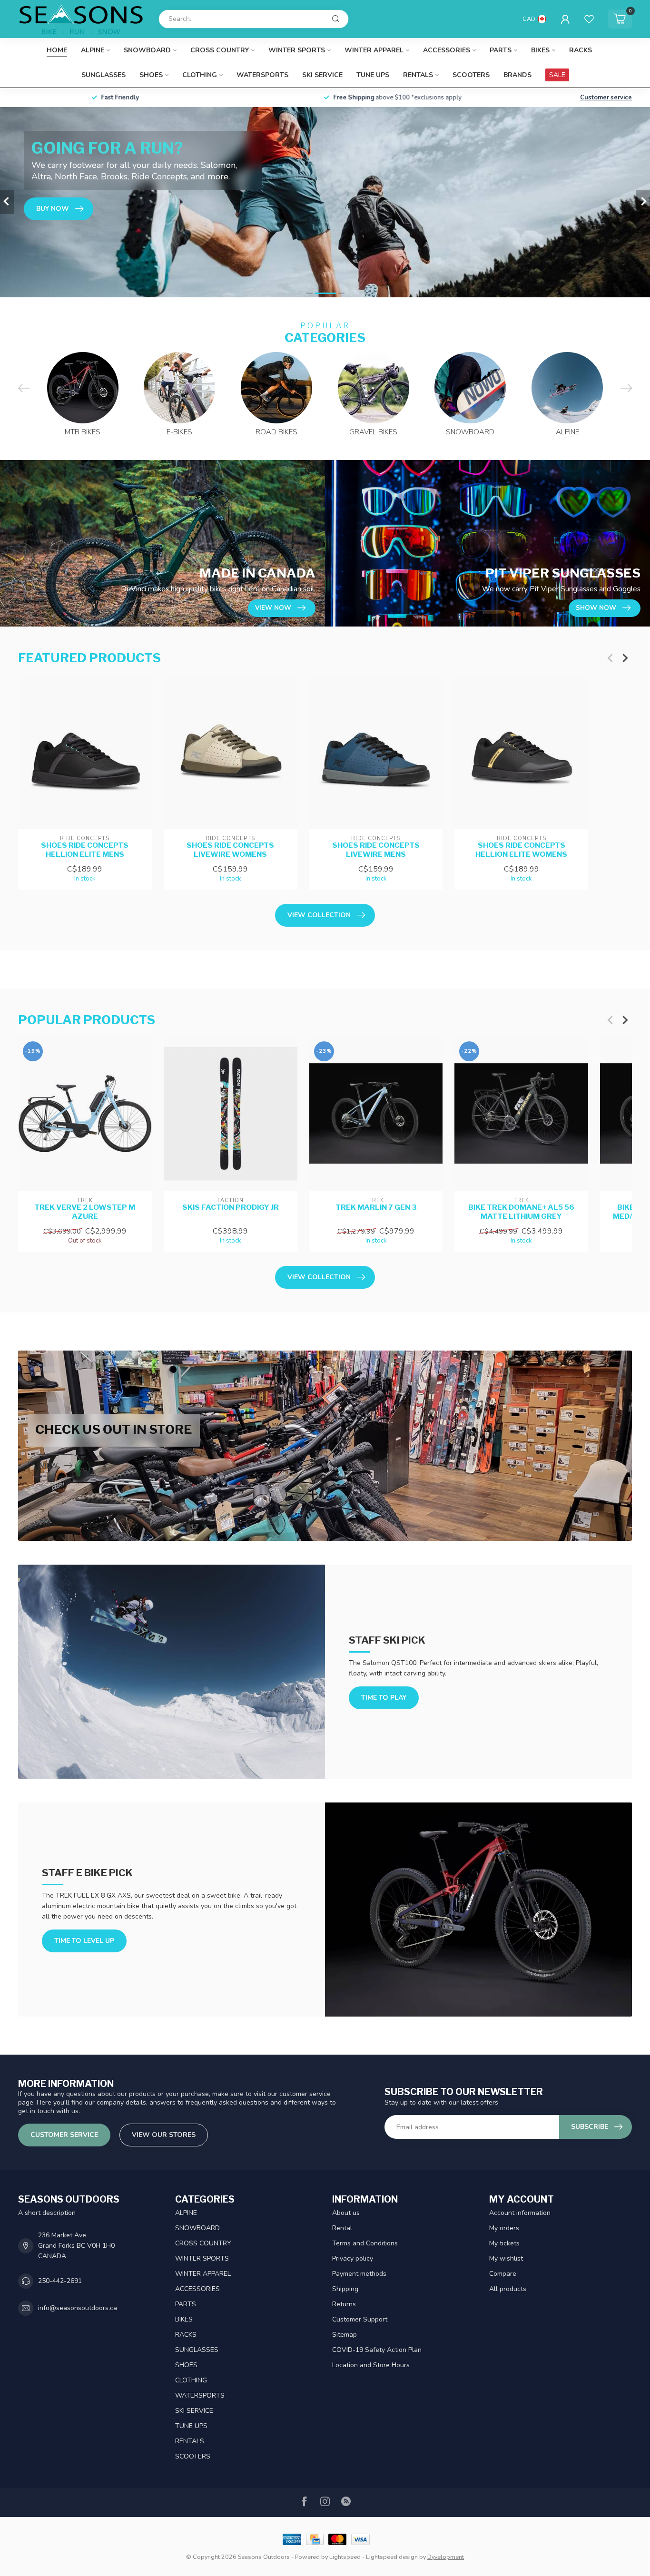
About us (346, 2213)
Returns (344, 2304)
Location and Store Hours (371, 2365)
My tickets (504, 2243)
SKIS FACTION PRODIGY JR (231, 1208)
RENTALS (418, 75)
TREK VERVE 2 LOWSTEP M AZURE (85, 1212)
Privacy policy (353, 2258)
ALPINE (93, 50)
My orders (504, 2228)
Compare (503, 2274)
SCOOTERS (471, 75)
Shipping (345, 2289)
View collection (319, 915)
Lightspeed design (392, 2557)
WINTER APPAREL (374, 50)
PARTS (501, 50)
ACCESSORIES (447, 50)
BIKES (540, 50)
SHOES (151, 75)
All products (508, 2289)
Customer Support (360, 2319)
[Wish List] (589, 19)
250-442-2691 (60, 2281)
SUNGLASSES (103, 75)
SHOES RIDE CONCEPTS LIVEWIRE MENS (376, 850)
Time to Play (384, 1698)
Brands (517, 75)
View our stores (164, 2135)
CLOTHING (200, 75)
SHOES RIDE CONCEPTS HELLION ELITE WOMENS (521, 850)
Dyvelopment (446, 2557)
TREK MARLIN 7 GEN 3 (376, 1208)
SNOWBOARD (147, 50)
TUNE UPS (373, 75)
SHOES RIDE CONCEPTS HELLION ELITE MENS (85, 850)
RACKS (581, 50)
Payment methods (359, 2274)
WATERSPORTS (262, 75)
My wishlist (506, 2258)
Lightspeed (345, 2557)
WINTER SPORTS (297, 50)
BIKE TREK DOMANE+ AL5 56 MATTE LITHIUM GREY (521, 1212)
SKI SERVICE (322, 75)
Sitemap (345, 2335)
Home (57, 50)
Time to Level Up (84, 1941)
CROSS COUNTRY (220, 50)
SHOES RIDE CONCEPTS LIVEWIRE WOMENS (230, 850)
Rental (342, 2228)
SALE (557, 75)
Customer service (606, 98)
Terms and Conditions (365, 2243)
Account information (520, 2213)
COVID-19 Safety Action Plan (377, 2350)
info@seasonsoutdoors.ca (78, 2308)
